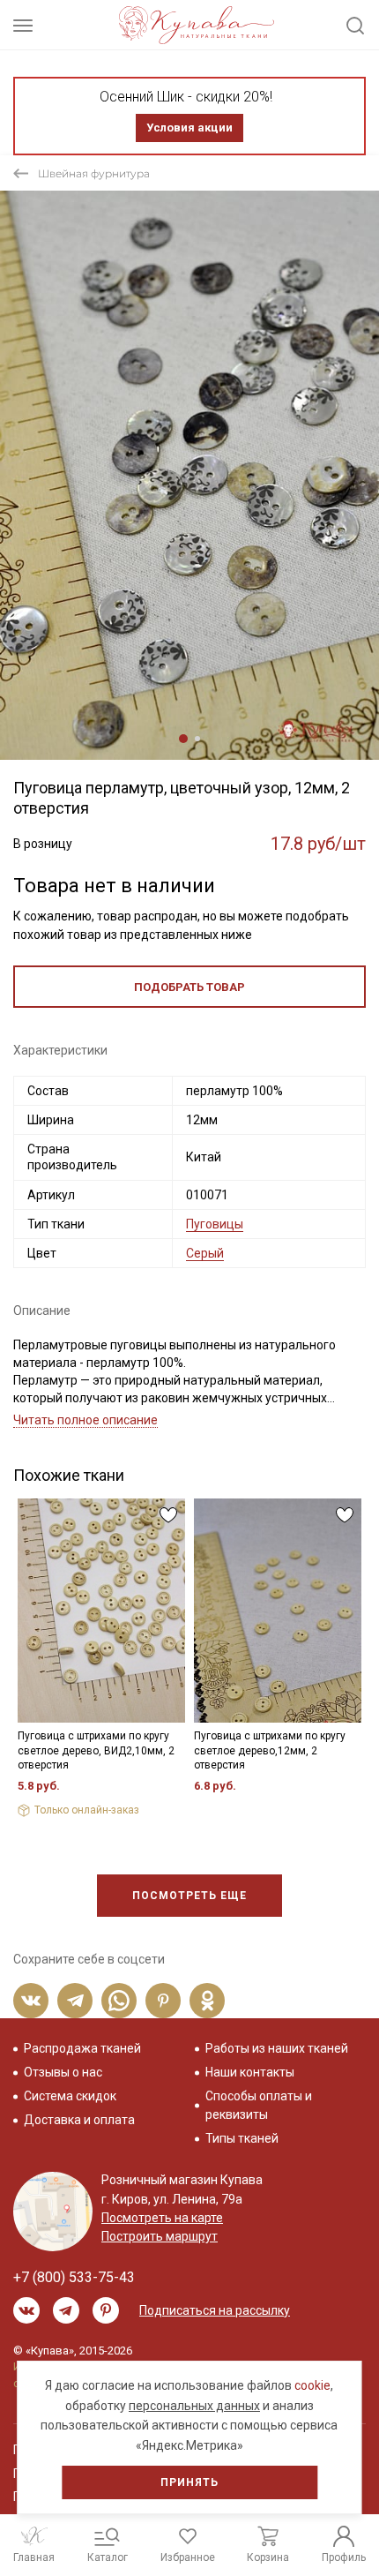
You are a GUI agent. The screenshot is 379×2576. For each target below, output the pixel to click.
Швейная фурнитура (94, 173)
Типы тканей (242, 2138)
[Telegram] (75, 2001)
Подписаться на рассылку (215, 2310)
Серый (205, 1253)
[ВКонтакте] (31, 2001)
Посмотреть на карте (162, 2218)
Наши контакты (250, 2072)
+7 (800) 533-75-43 (74, 2277)
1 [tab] (183, 739)
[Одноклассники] (207, 2001)
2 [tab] (197, 739)
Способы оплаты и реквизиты (259, 2105)
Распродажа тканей (82, 2048)
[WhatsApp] (119, 2001)
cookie (312, 2385)
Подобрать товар (189, 987)
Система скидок (70, 2096)
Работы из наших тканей (277, 2048)
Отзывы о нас (63, 2072)
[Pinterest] (163, 2001)
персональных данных (194, 2406)
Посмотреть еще (189, 1896)
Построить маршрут (160, 2236)
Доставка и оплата (79, 2120)
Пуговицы (215, 1224)
